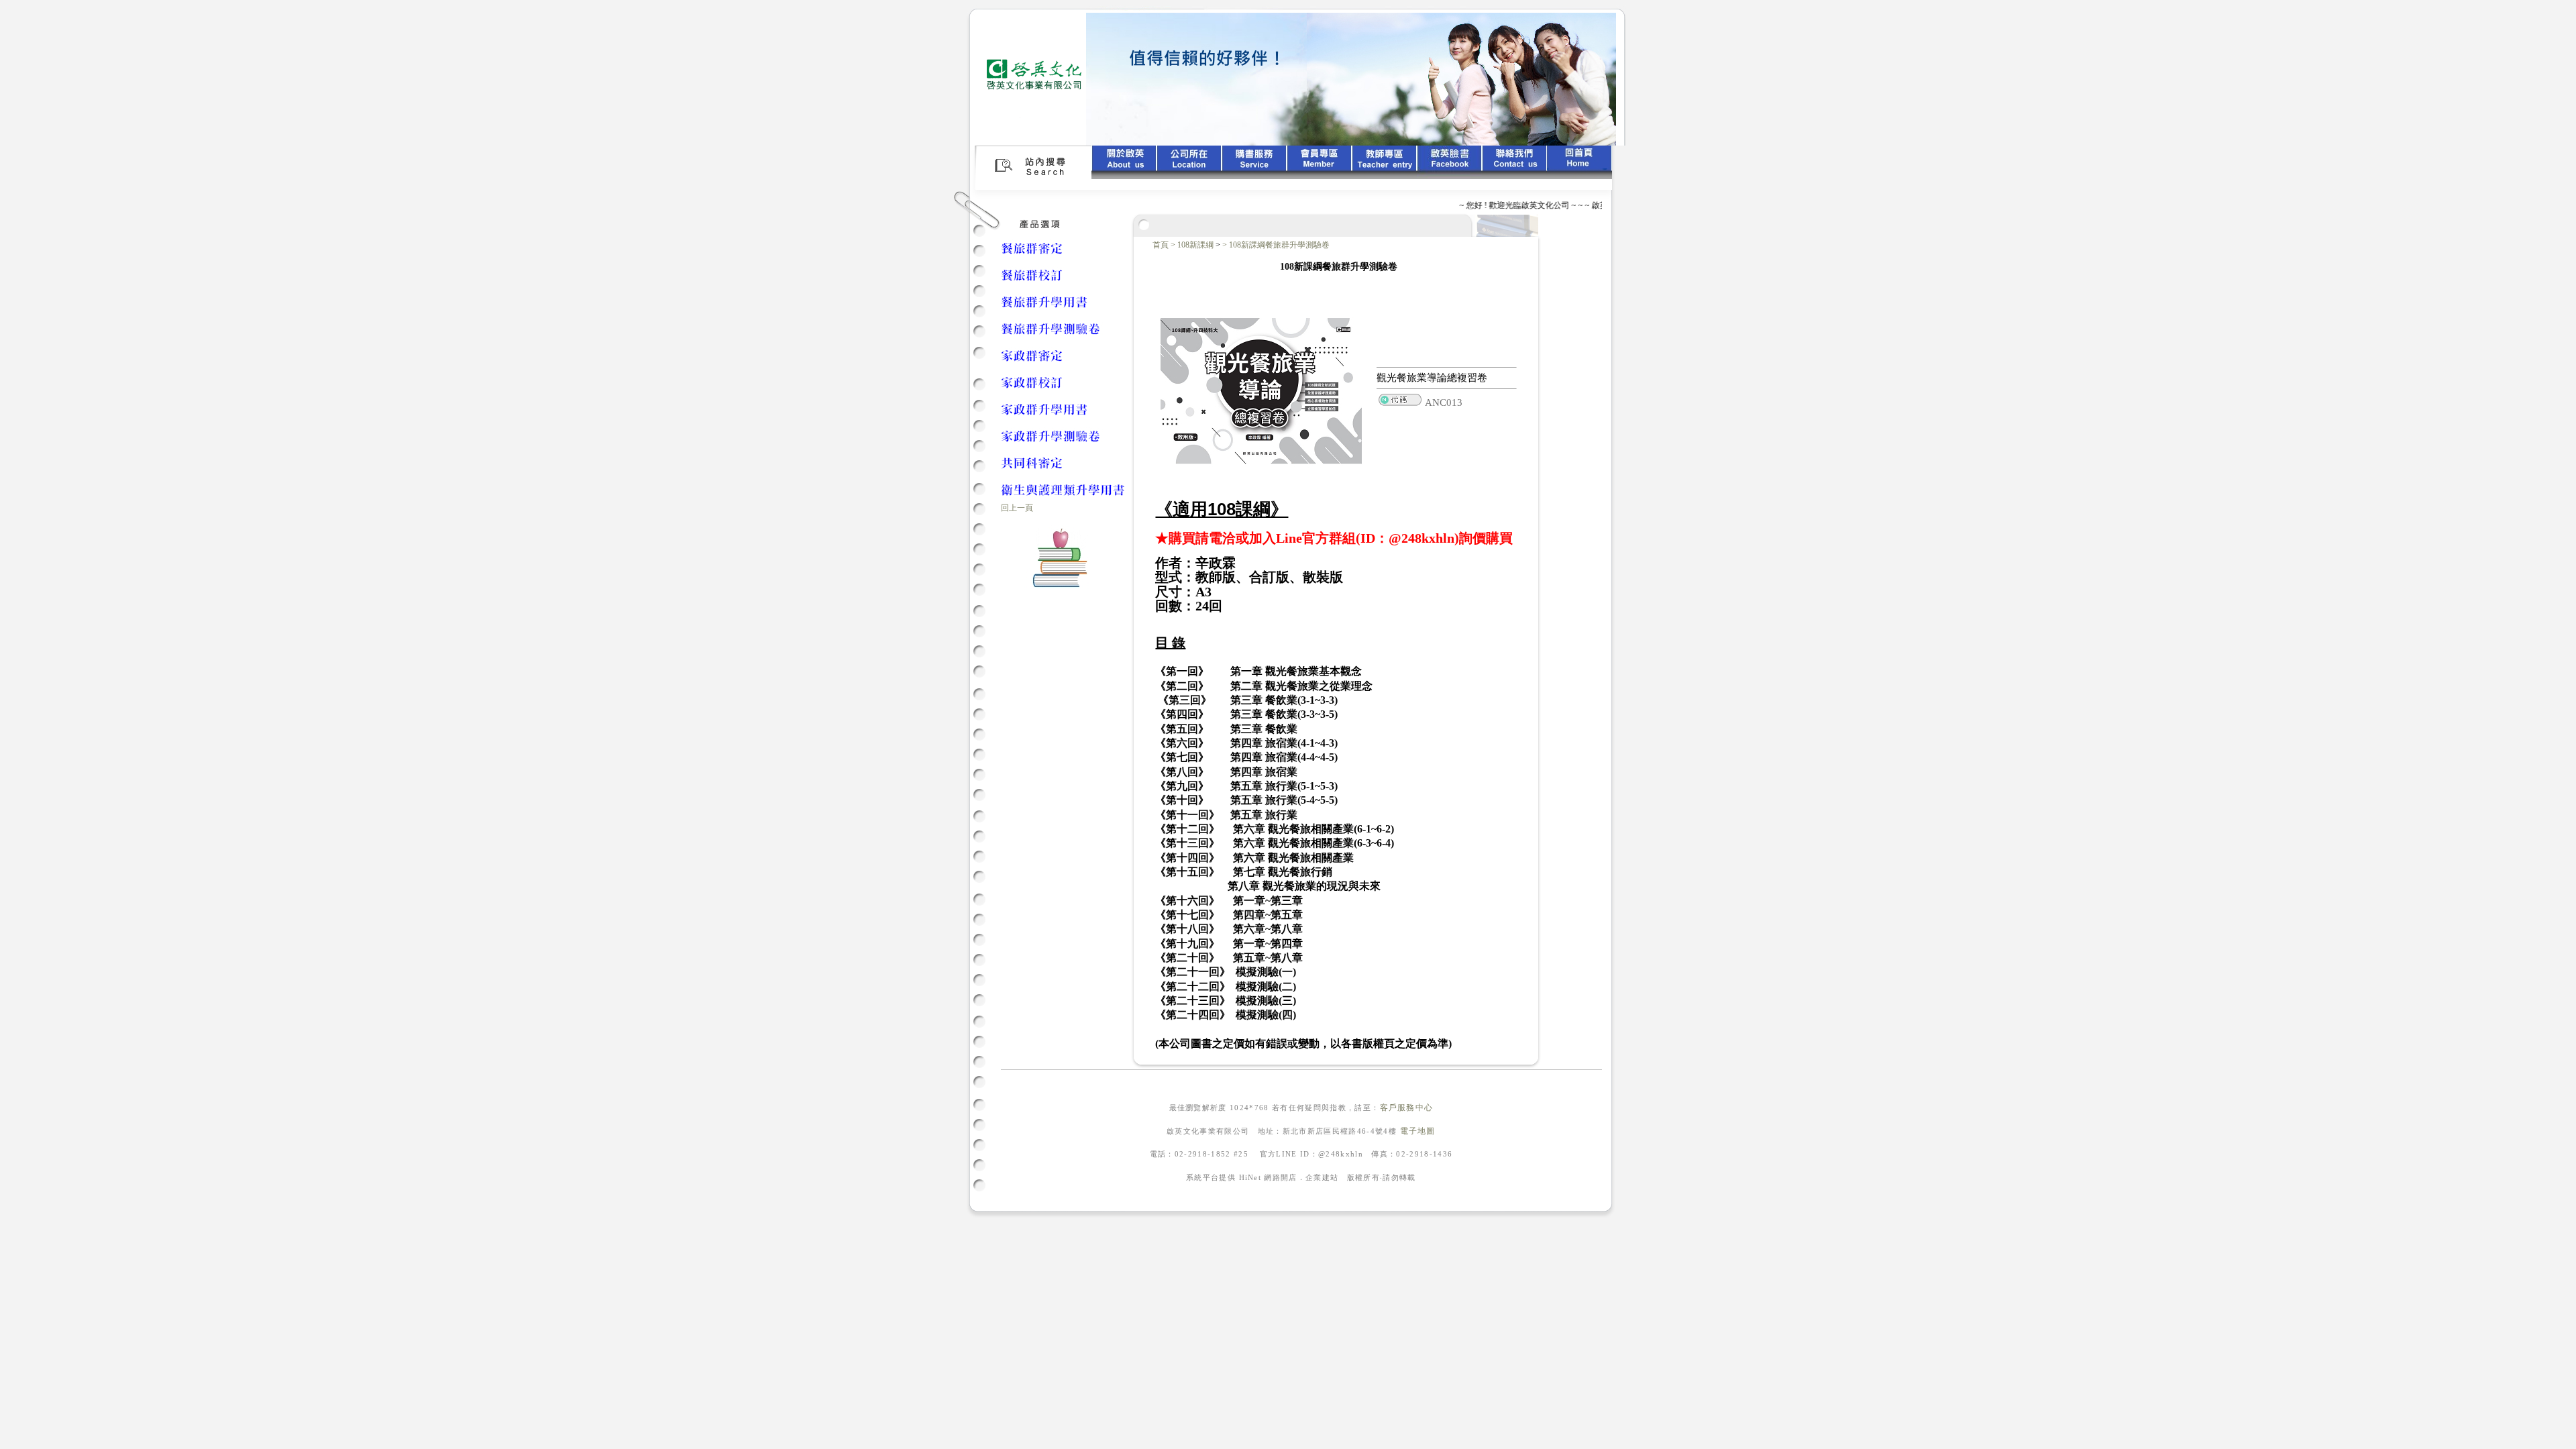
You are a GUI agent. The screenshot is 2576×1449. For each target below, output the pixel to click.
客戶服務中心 (1407, 1108)
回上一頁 (1017, 508)
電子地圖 (1418, 1131)
